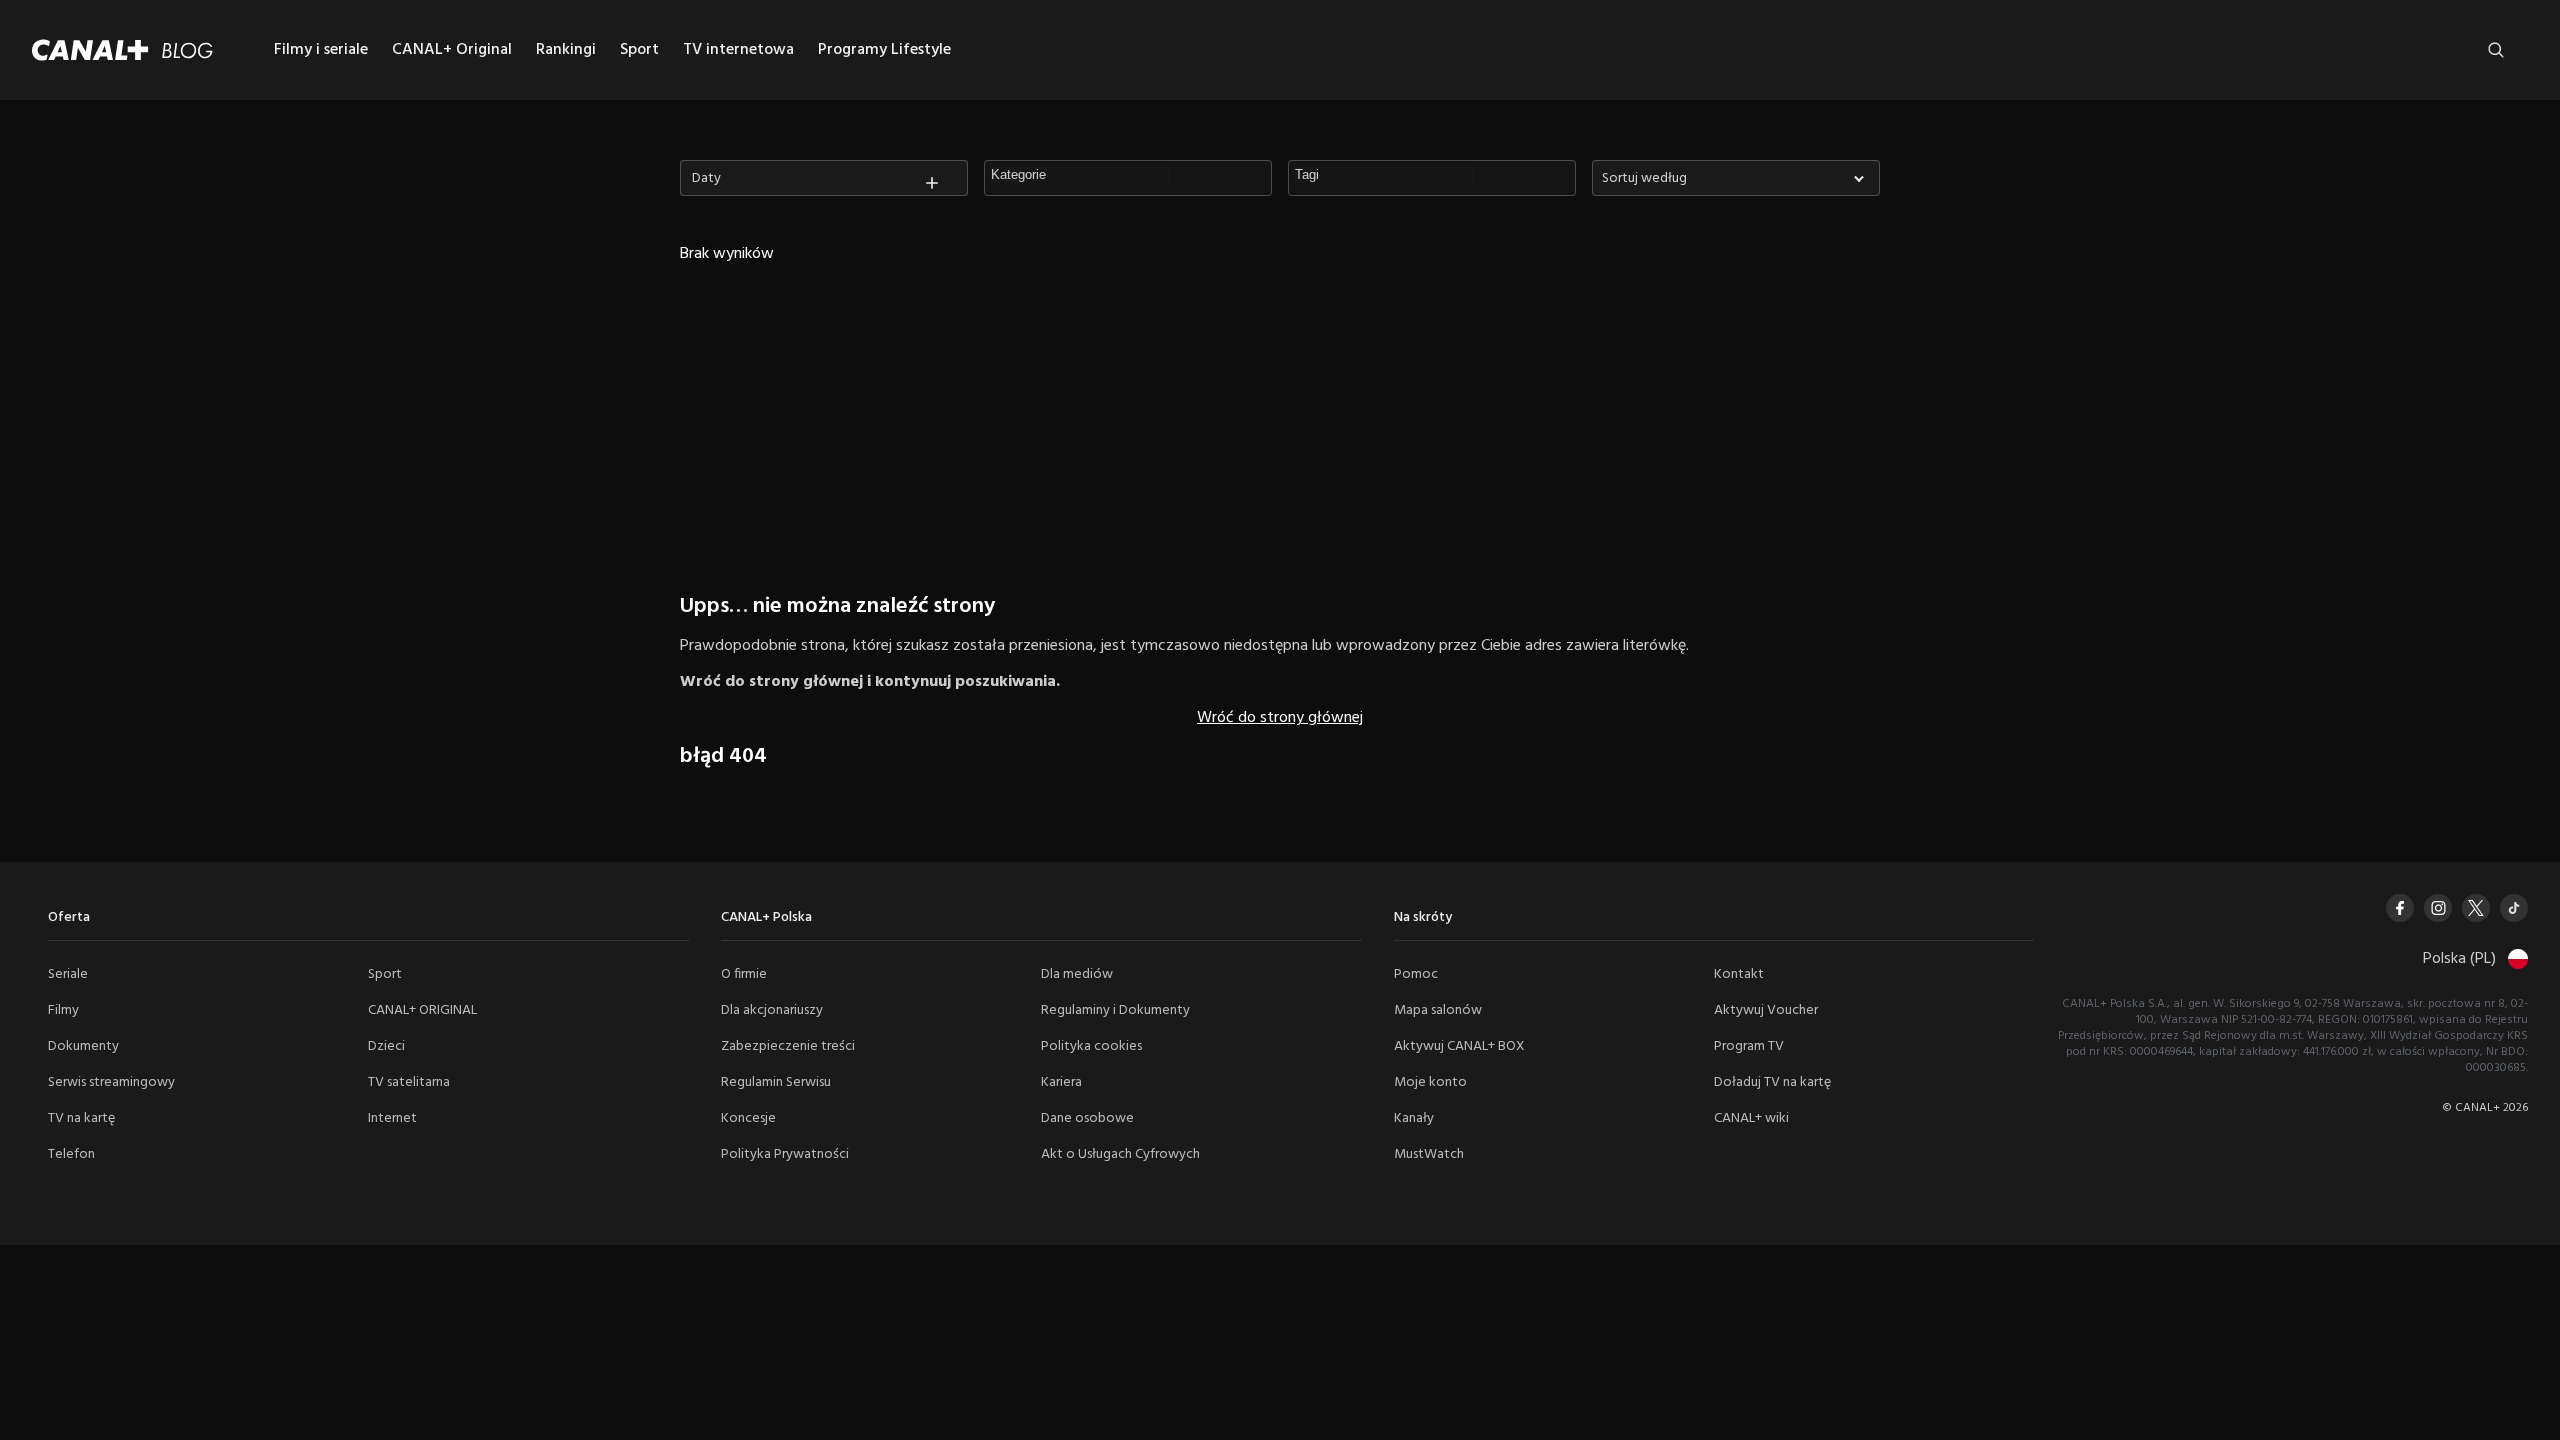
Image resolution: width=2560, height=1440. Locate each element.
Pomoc (1416, 974)
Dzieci (386, 1046)
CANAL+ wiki (1751, 1118)
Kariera (1061, 1082)
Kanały (1414, 1118)
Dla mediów (1077, 974)
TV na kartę (81, 1118)
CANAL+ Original (452, 50)
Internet (392, 1118)
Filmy (63, 1010)
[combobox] (1736, 178)
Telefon (71, 1154)
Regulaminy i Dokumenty (1115, 1010)
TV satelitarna (409, 1082)
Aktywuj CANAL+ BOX (1459, 1046)
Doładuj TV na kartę (1772, 1082)
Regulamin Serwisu (776, 1082)
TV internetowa (738, 50)
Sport (639, 50)
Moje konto (1430, 1082)
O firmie (744, 974)
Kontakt (1739, 974)
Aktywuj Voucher (1766, 1010)
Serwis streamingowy (111, 1082)
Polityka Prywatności (785, 1154)
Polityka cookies (1091, 1046)
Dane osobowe (1087, 1118)
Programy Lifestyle (884, 50)
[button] (1081, 175)
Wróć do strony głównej (1280, 718)
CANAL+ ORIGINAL (422, 1010)
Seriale (68, 974)
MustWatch (1429, 1154)
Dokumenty (83, 1046)
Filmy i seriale (321, 50)
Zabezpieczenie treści (788, 1046)
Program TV (1749, 1046)
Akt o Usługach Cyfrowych (1120, 1154)
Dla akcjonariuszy (772, 1010)
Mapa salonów (1438, 1010)
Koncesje (748, 1118)
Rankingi (566, 50)
